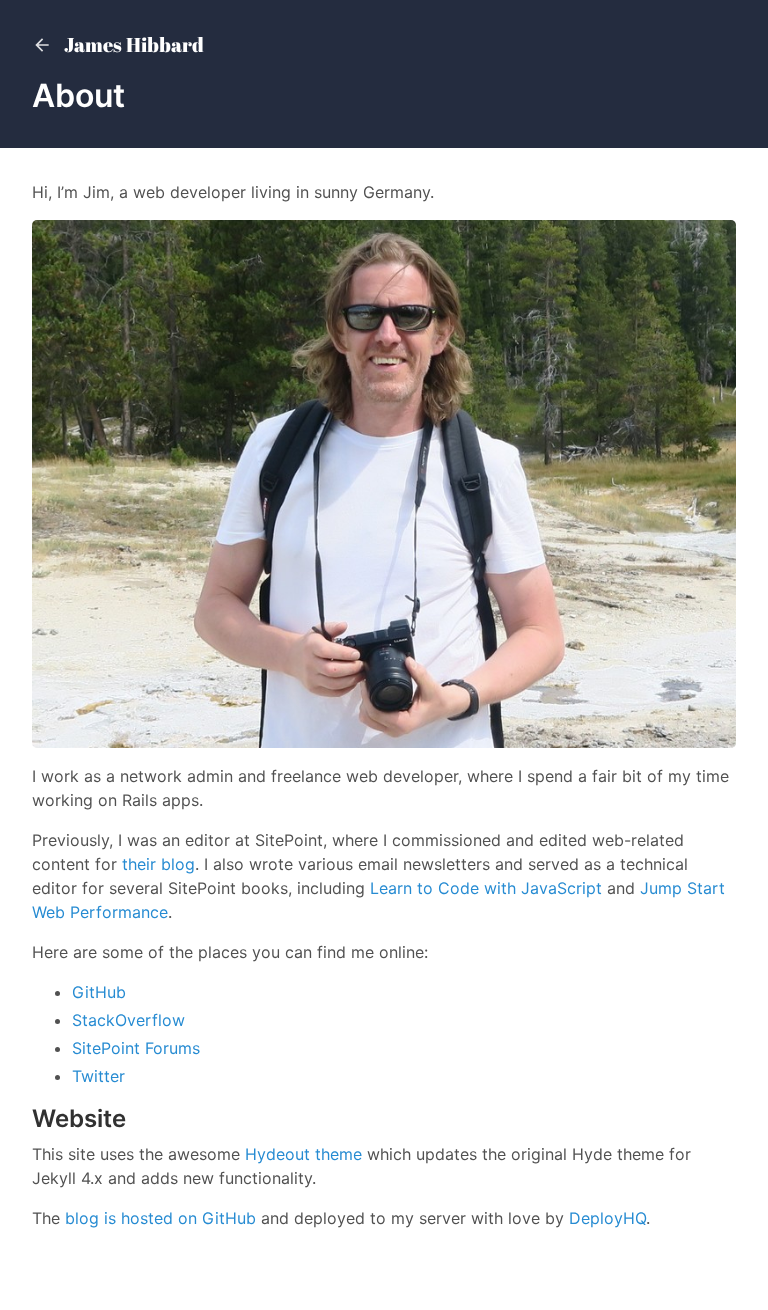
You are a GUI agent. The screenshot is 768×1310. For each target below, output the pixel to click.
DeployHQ (607, 1218)
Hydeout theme (303, 1154)
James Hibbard (132, 45)
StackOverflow (128, 1020)
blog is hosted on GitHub (160, 1218)
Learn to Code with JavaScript (486, 888)
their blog (158, 864)
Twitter (98, 1076)
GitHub (99, 992)
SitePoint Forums (136, 1048)
